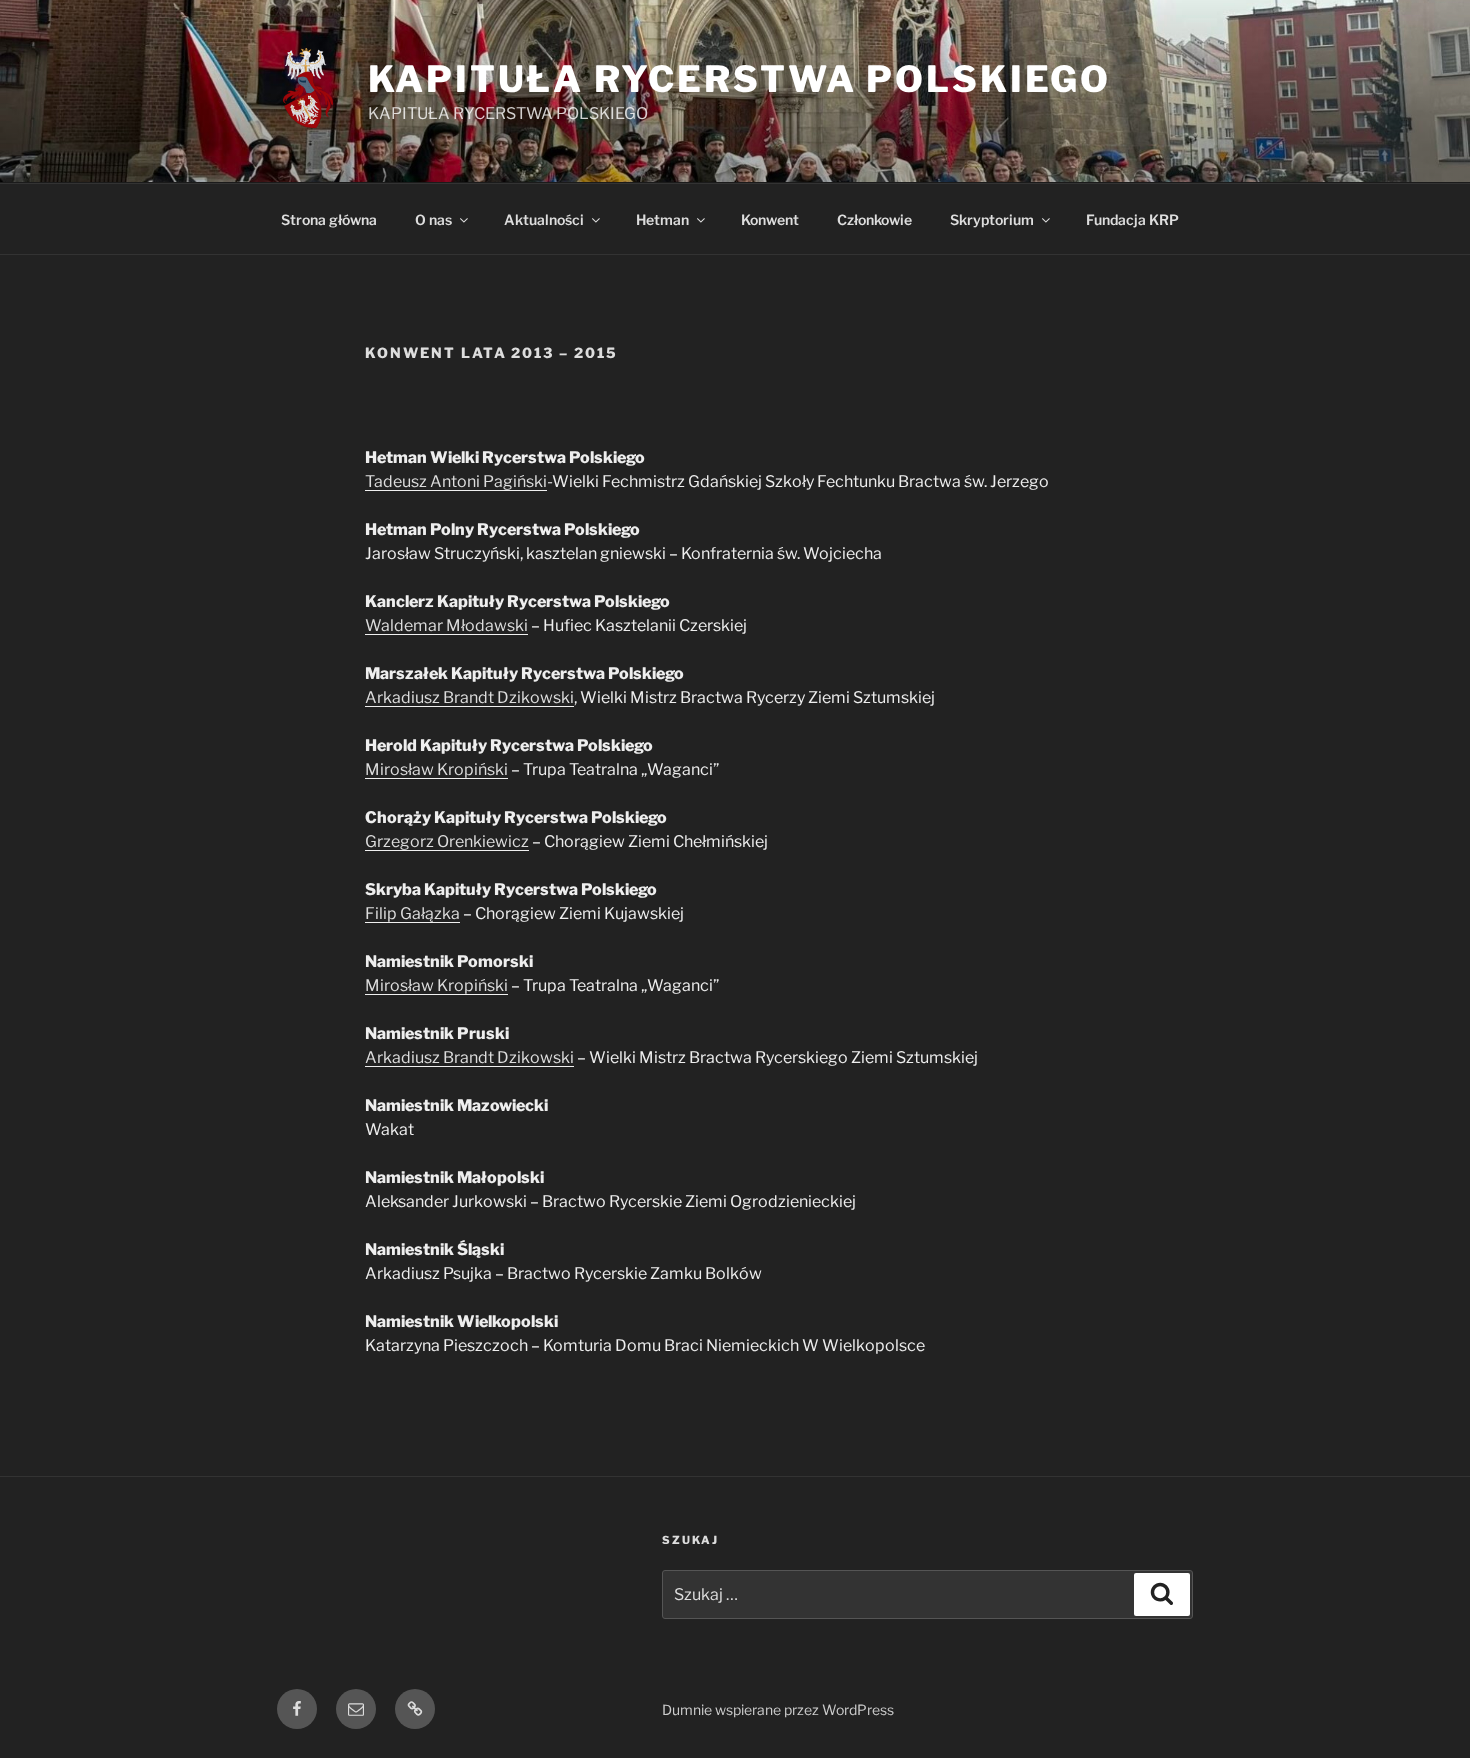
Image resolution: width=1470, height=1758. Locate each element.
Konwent (770, 219)
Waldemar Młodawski (446, 625)
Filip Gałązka (412, 913)
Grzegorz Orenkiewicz (447, 841)
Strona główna (329, 219)
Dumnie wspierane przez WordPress (778, 1709)
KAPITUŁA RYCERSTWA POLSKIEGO (740, 79)
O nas (433, 219)
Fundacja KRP (1132, 219)
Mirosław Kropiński (436, 769)
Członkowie (874, 219)
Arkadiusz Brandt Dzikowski (469, 697)
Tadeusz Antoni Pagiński (456, 481)
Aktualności (544, 219)
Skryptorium (992, 219)
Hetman (662, 219)
